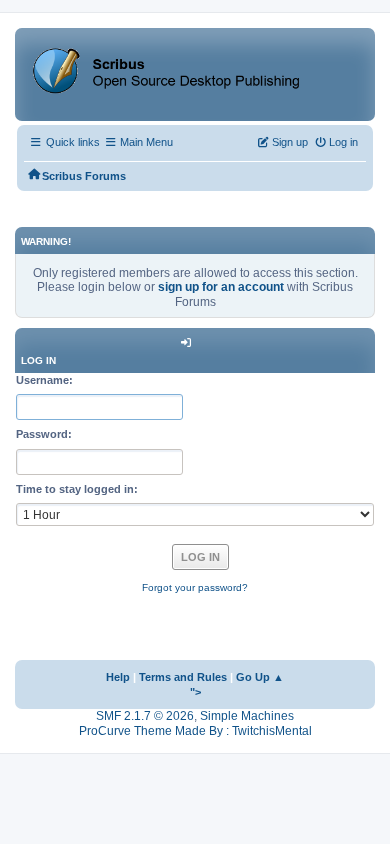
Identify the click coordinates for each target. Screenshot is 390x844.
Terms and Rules (183, 677)
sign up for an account (221, 287)
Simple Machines (247, 716)
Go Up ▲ (260, 677)
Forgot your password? (195, 587)
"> (195, 692)
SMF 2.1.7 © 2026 (145, 716)
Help (118, 677)
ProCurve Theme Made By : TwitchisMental (195, 731)
